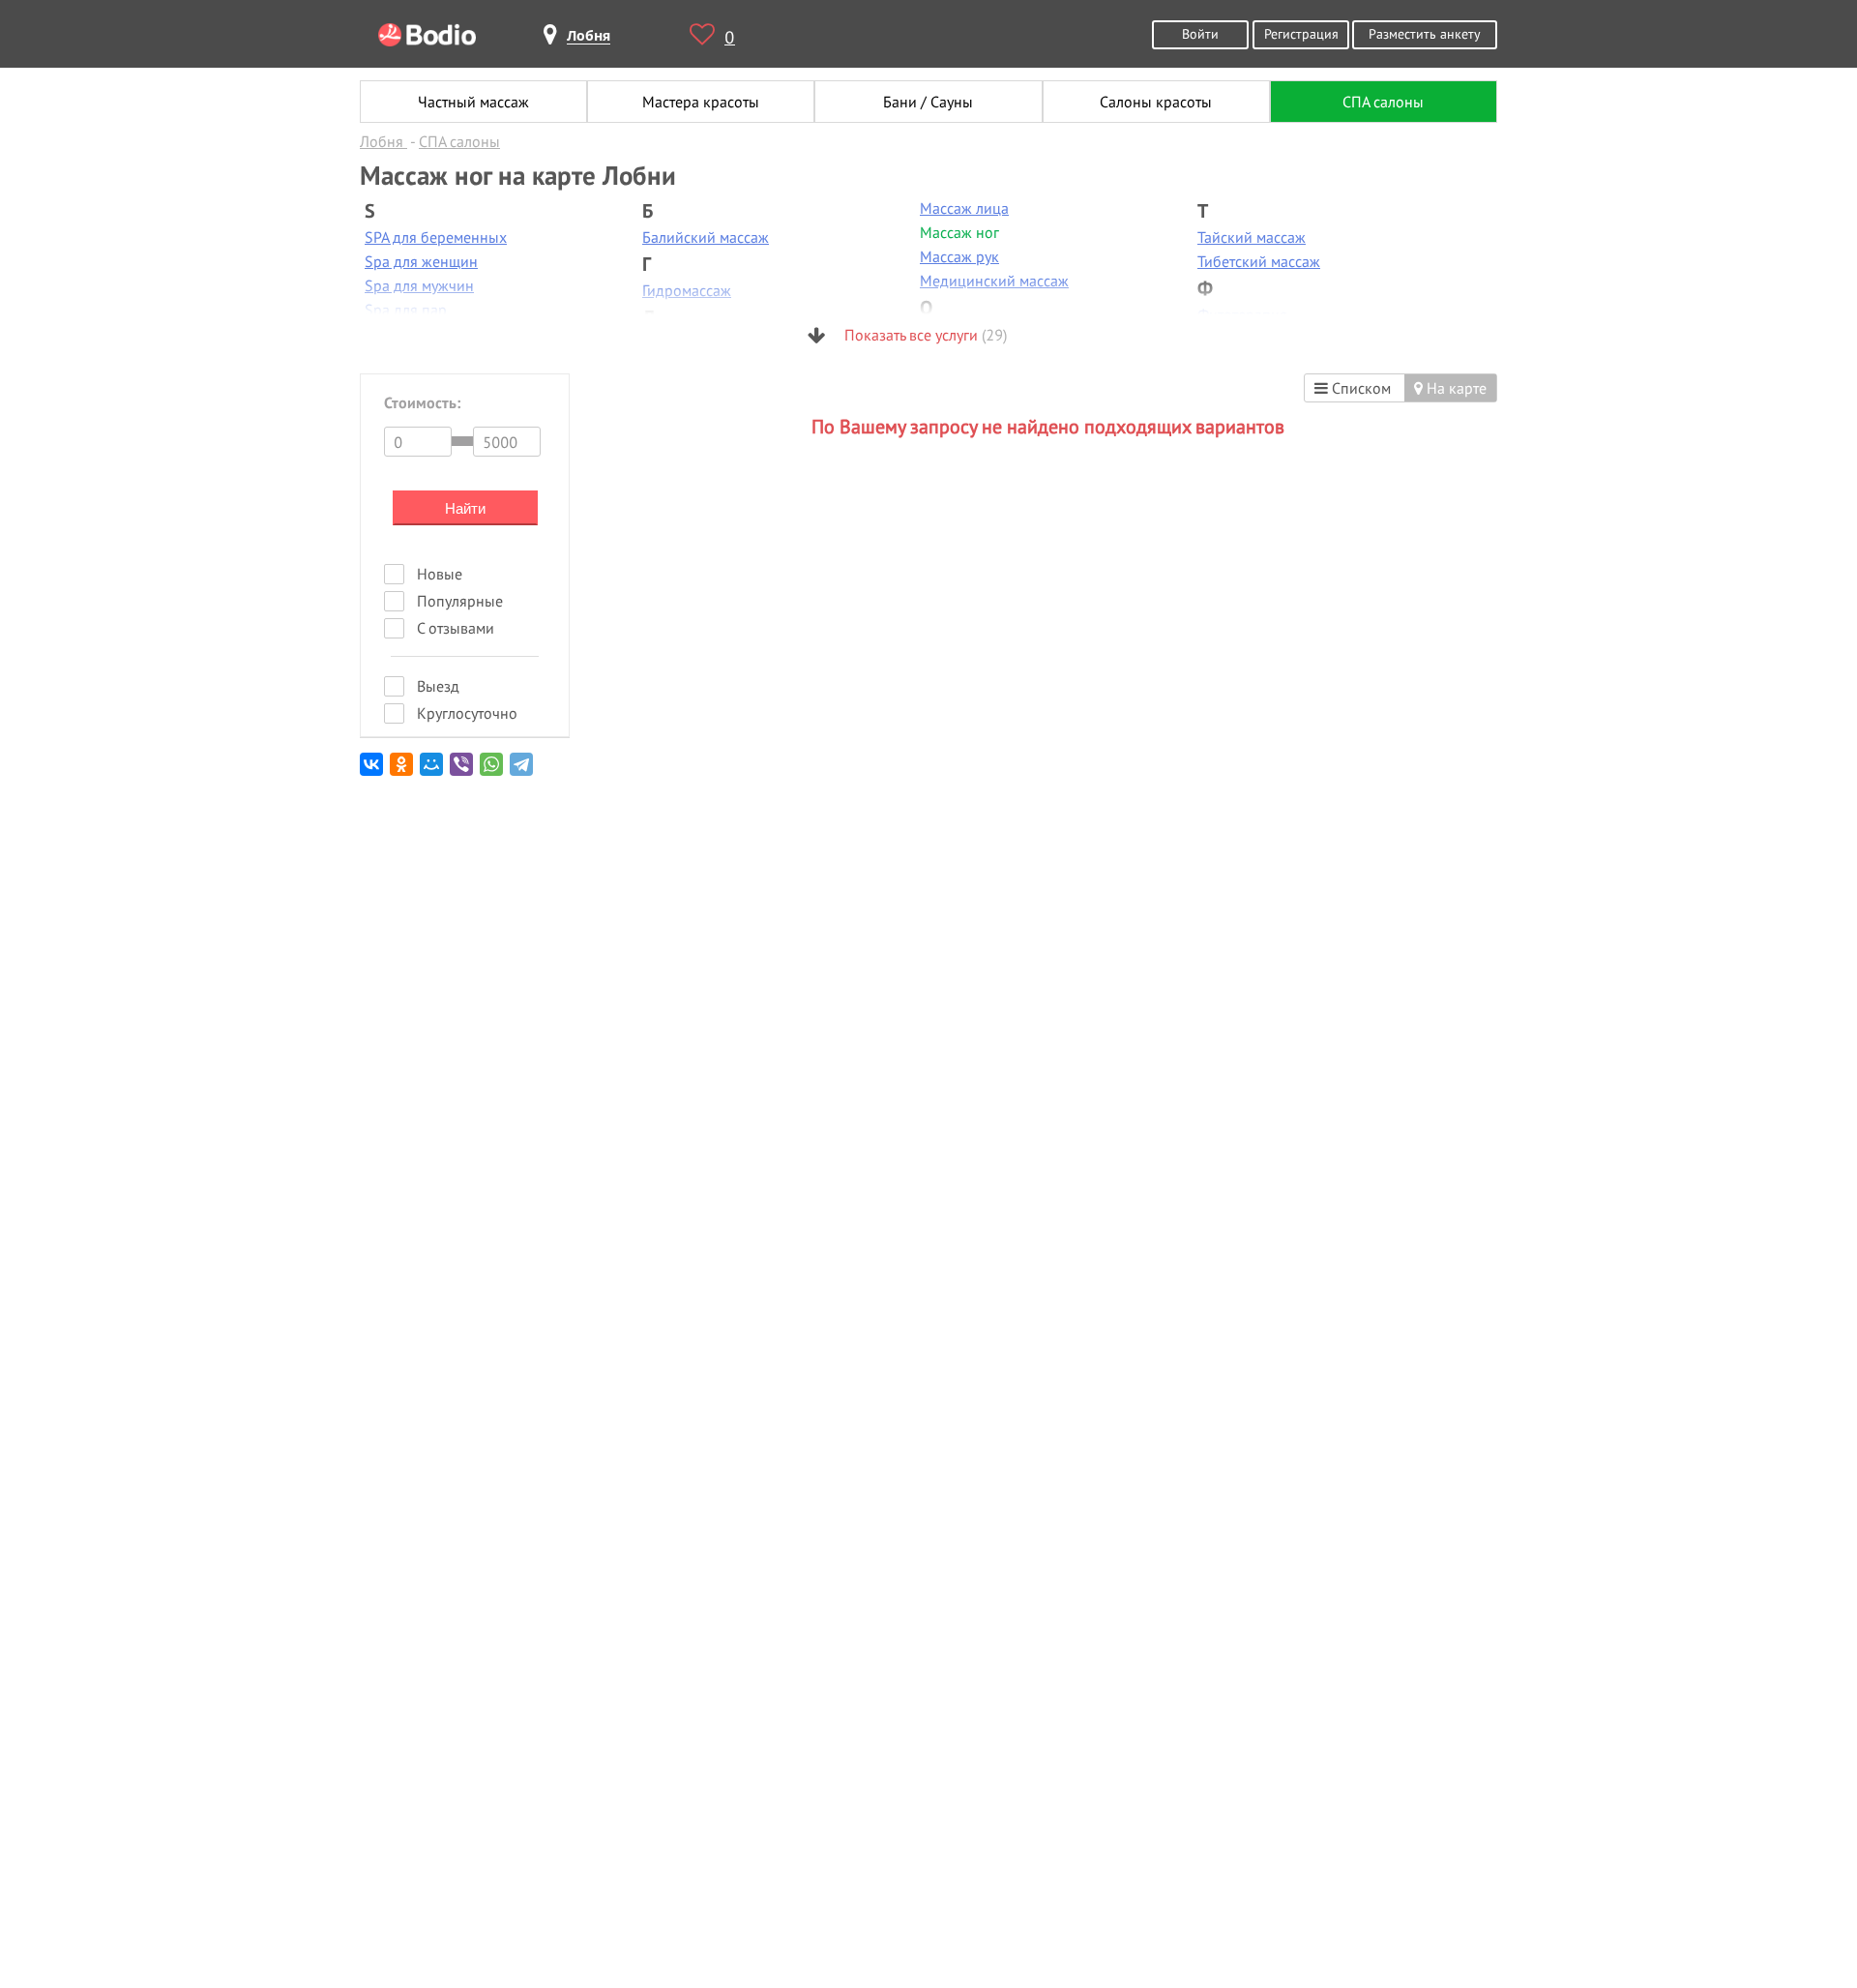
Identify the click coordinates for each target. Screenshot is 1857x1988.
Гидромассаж (687, 290)
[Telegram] (523, 771)
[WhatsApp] (493, 771)
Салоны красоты (1156, 102)
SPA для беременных (436, 237)
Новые (440, 574)
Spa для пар (406, 310)
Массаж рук (959, 256)
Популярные (460, 601)
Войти (1200, 33)
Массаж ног (959, 232)
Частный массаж (473, 102)
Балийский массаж (706, 237)
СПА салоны (1383, 102)
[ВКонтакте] (373, 771)
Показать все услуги (924, 335)
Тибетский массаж (1259, 261)
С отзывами (456, 628)
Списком (1359, 388)
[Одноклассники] (403, 771)
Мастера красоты (701, 102)
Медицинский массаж (994, 281)
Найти (465, 508)
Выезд (438, 686)
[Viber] (463, 771)
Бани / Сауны (928, 102)
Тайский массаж (1252, 237)
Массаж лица (964, 208)
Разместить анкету (1425, 33)
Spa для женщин (421, 261)
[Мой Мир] (433, 771)
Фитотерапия (1242, 314)
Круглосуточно (467, 713)
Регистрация (1301, 33)
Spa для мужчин (419, 285)
